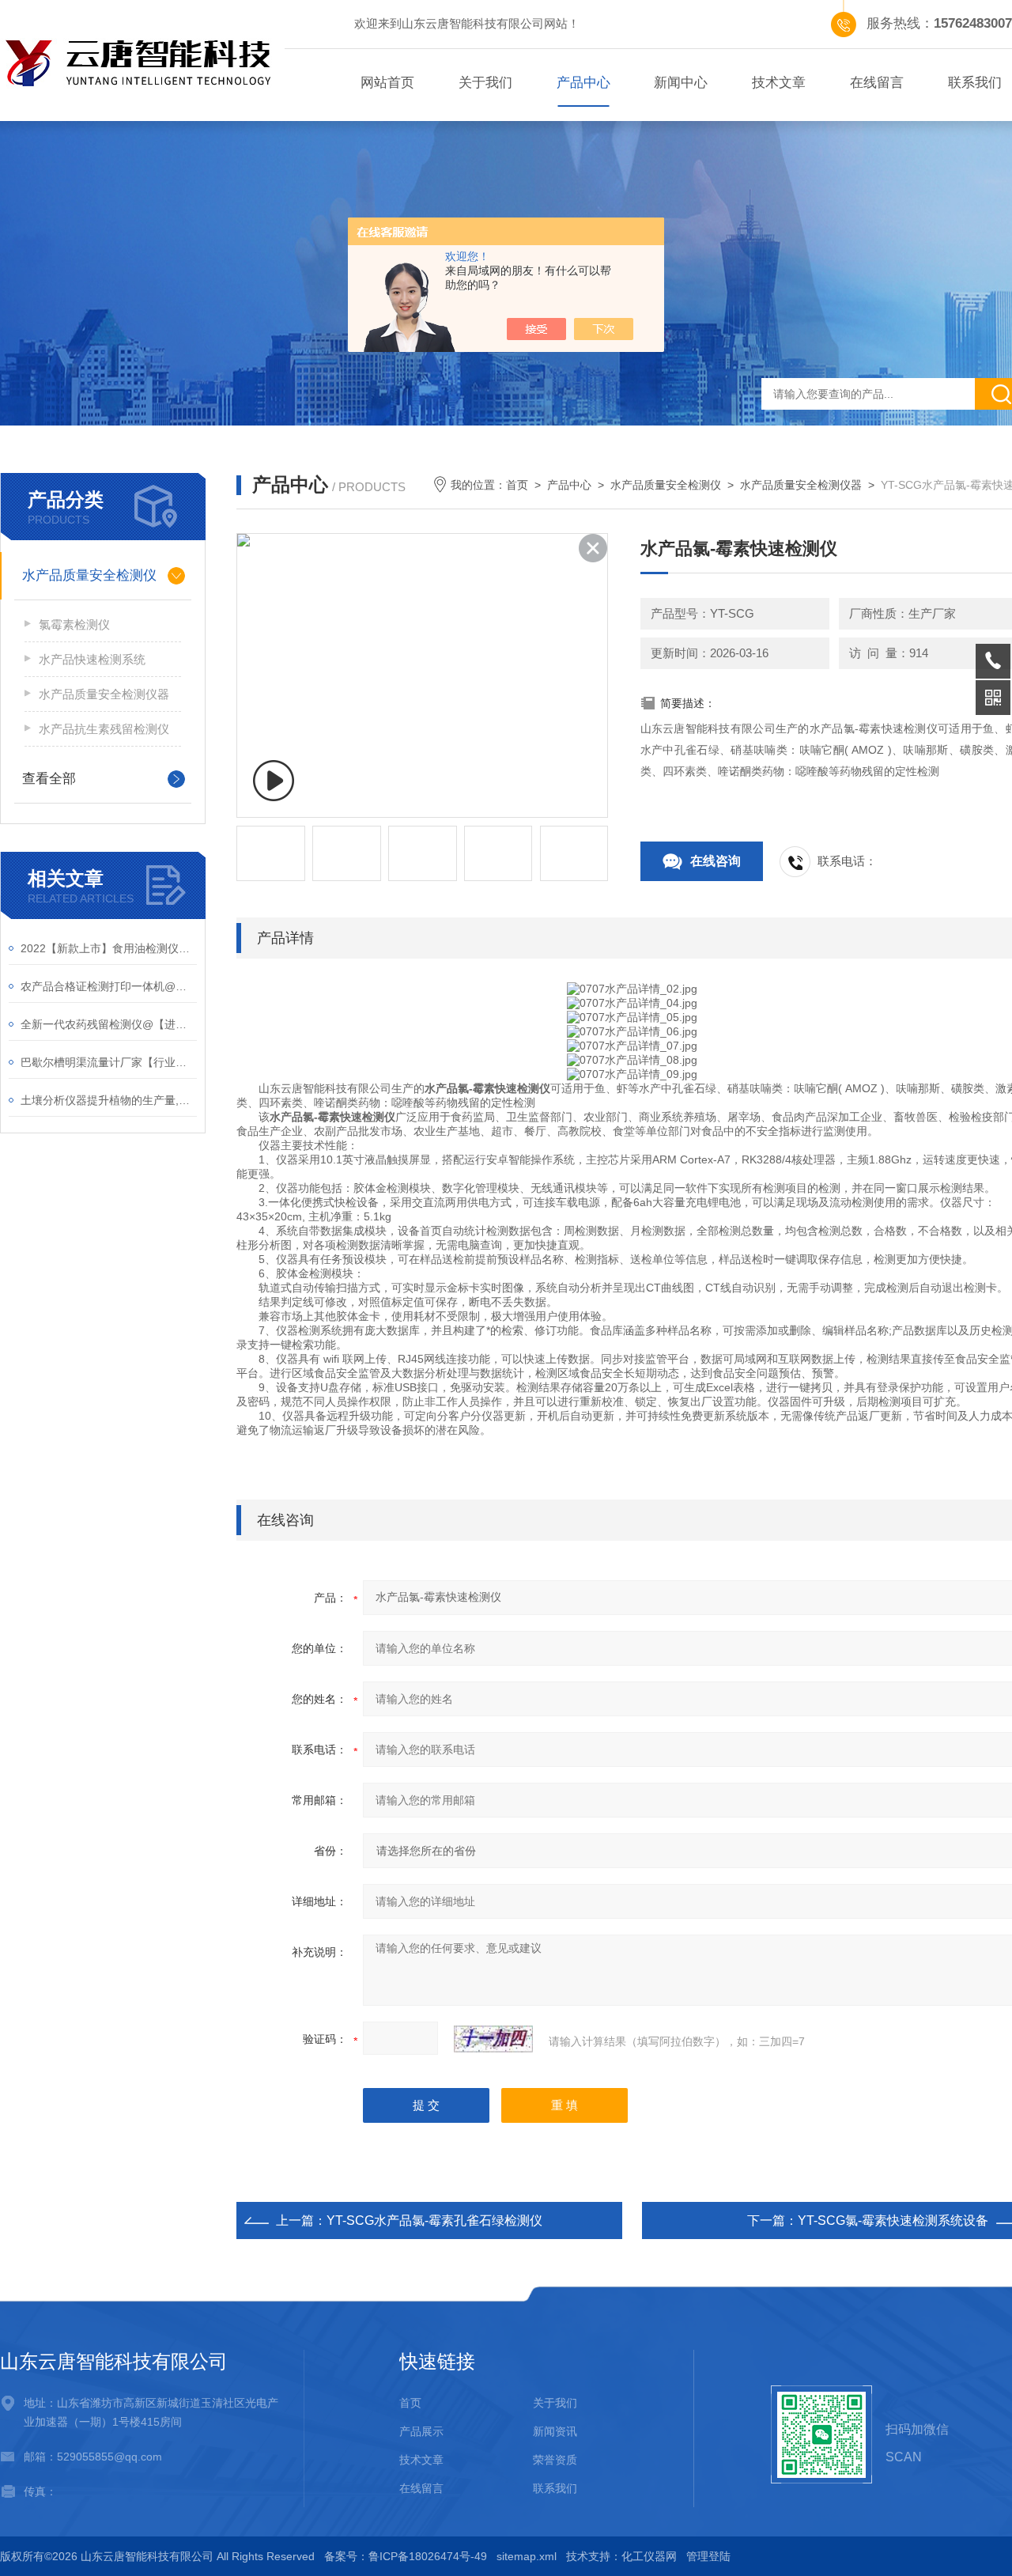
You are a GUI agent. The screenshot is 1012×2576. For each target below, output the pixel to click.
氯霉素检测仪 (74, 624)
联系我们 (555, 2488)
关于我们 (485, 83)
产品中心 (583, 83)
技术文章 (779, 83)
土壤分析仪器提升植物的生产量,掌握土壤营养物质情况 (109, 1100)
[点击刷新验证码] (493, 2039)
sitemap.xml (527, 2556)
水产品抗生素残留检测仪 (104, 729)
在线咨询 (716, 861)
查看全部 (49, 779)
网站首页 (387, 83)
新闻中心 (681, 83)
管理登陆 (708, 2556)
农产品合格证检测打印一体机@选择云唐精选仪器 (109, 986)
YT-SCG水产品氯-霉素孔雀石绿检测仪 (434, 2220)
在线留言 (877, 83)
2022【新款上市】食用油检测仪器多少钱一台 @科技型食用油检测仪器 (109, 948)
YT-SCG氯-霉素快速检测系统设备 (893, 2220)
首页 (517, 485)
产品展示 (421, 2431)
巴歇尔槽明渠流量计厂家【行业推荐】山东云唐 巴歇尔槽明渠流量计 (109, 1062)
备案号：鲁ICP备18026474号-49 (406, 2556)
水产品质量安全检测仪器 (104, 694)
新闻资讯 (555, 2431)
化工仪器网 (649, 2556)
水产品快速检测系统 (92, 659)
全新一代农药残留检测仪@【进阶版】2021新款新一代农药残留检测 (109, 1024)
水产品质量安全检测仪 (89, 575)
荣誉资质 (555, 2460)
